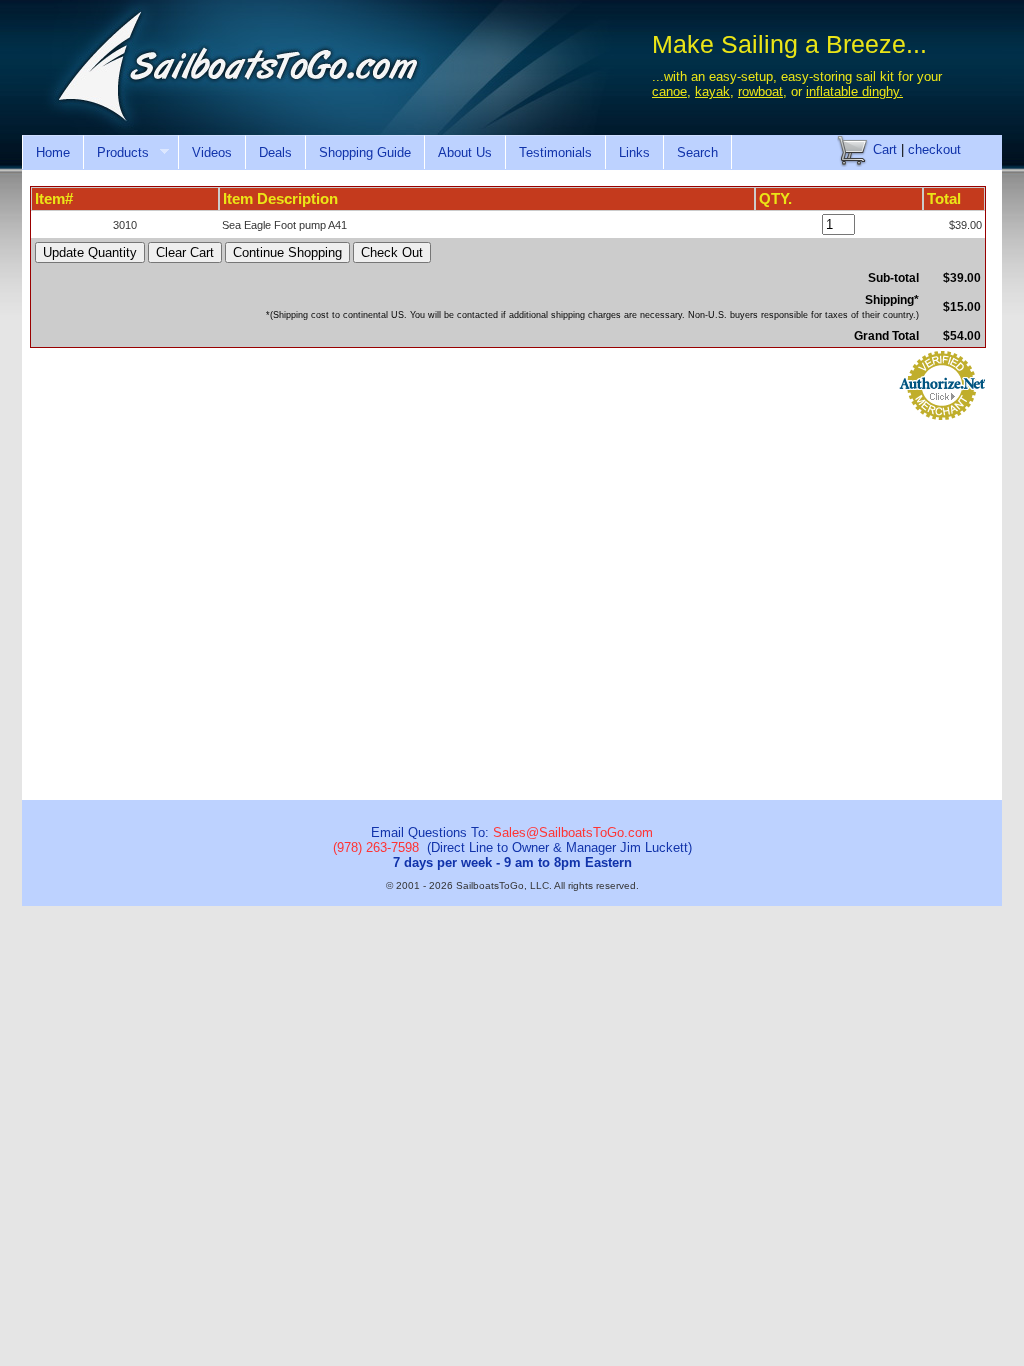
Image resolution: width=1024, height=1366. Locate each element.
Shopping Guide (365, 152)
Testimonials (555, 152)
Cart (883, 149)
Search (697, 152)
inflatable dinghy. (854, 91)
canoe (669, 91)
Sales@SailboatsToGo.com (573, 832)
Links (634, 152)
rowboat (760, 91)
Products (116, 153)
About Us (465, 152)
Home (53, 152)
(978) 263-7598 (376, 847)
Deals (275, 152)
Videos (212, 152)
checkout (934, 149)
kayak (712, 91)
